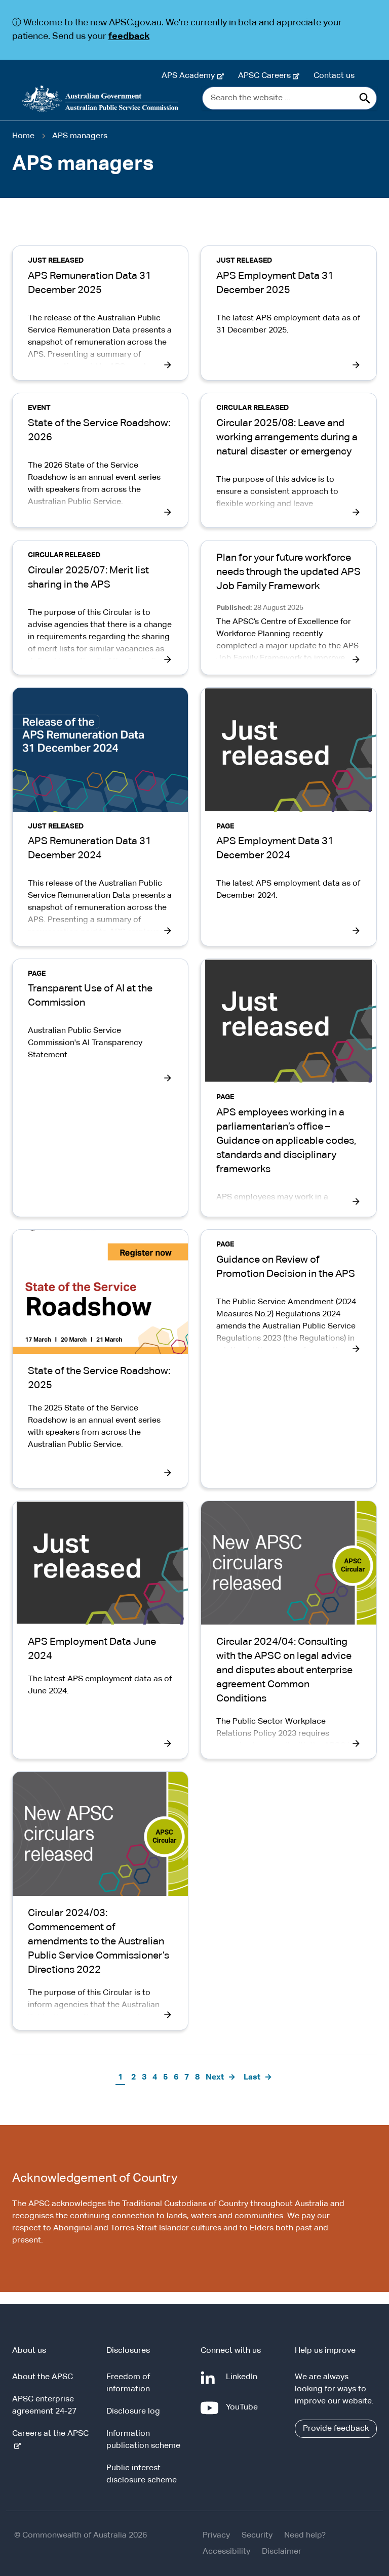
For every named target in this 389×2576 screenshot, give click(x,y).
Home (23, 136)
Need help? (305, 2536)
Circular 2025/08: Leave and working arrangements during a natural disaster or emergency (287, 437)
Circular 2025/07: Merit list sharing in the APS (88, 577)
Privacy (216, 2536)
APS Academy (190, 76)
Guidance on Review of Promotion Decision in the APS (286, 1267)
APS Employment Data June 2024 (92, 1649)
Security (257, 2536)
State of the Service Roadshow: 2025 (99, 1378)
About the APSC (43, 2377)
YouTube (244, 2412)
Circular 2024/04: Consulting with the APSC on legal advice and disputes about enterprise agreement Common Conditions (284, 1670)
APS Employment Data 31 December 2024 (275, 848)
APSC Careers (266, 76)
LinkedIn (244, 2382)
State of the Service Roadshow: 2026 (99, 430)
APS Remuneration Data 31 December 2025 (90, 283)
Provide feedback (336, 2429)
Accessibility (226, 2552)
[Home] (100, 99)
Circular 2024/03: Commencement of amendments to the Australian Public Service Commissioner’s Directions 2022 (99, 1941)
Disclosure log (133, 2412)
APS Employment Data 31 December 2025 (275, 283)
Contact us (334, 76)
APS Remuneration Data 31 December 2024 (90, 848)
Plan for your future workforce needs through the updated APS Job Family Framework (288, 572)
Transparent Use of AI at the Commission (90, 995)
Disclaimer (282, 2552)
